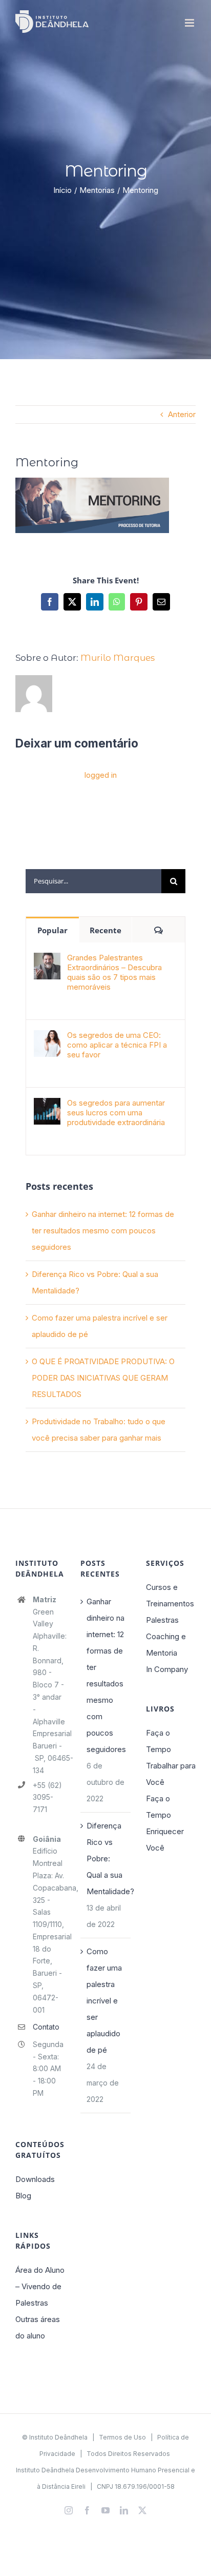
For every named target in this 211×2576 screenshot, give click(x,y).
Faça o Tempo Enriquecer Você (165, 1823)
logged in (101, 775)
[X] (72, 602)
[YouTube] (105, 2510)
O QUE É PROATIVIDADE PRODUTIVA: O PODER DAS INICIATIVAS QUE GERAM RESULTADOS (103, 1378)
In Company (167, 1669)
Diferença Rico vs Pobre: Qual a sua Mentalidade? (106, 1859)
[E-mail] (161, 602)
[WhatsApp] (117, 602)
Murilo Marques (118, 658)
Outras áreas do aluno (38, 2327)
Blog (23, 2196)
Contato (46, 2027)
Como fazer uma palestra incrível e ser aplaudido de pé (104, 2001)
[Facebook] (50, 602)
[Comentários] (159, 930)
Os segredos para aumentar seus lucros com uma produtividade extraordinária (116, 1113)
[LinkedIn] (95, 602)
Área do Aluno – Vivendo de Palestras (40, 2286)
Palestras (162, 1620)
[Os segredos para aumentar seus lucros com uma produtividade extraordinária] (47, 1106)
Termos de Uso (122, 2437)
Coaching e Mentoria (166, 1645)
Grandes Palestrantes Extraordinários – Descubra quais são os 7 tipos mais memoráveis (114, 972)
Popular (52, 930)
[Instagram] (69, 2510)
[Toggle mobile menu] (190, 23)
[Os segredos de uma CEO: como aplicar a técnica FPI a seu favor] (47, 1038)
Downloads (35, 2179)
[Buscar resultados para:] (93, 880)
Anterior (182, 414)
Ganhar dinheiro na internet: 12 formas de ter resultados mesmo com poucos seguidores (103, 1231)
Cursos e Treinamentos (170, 1595)
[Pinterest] (139, 602)
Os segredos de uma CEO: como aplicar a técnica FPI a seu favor (117, 1045)
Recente (105, 930)
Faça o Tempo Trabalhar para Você (171, 1757)
